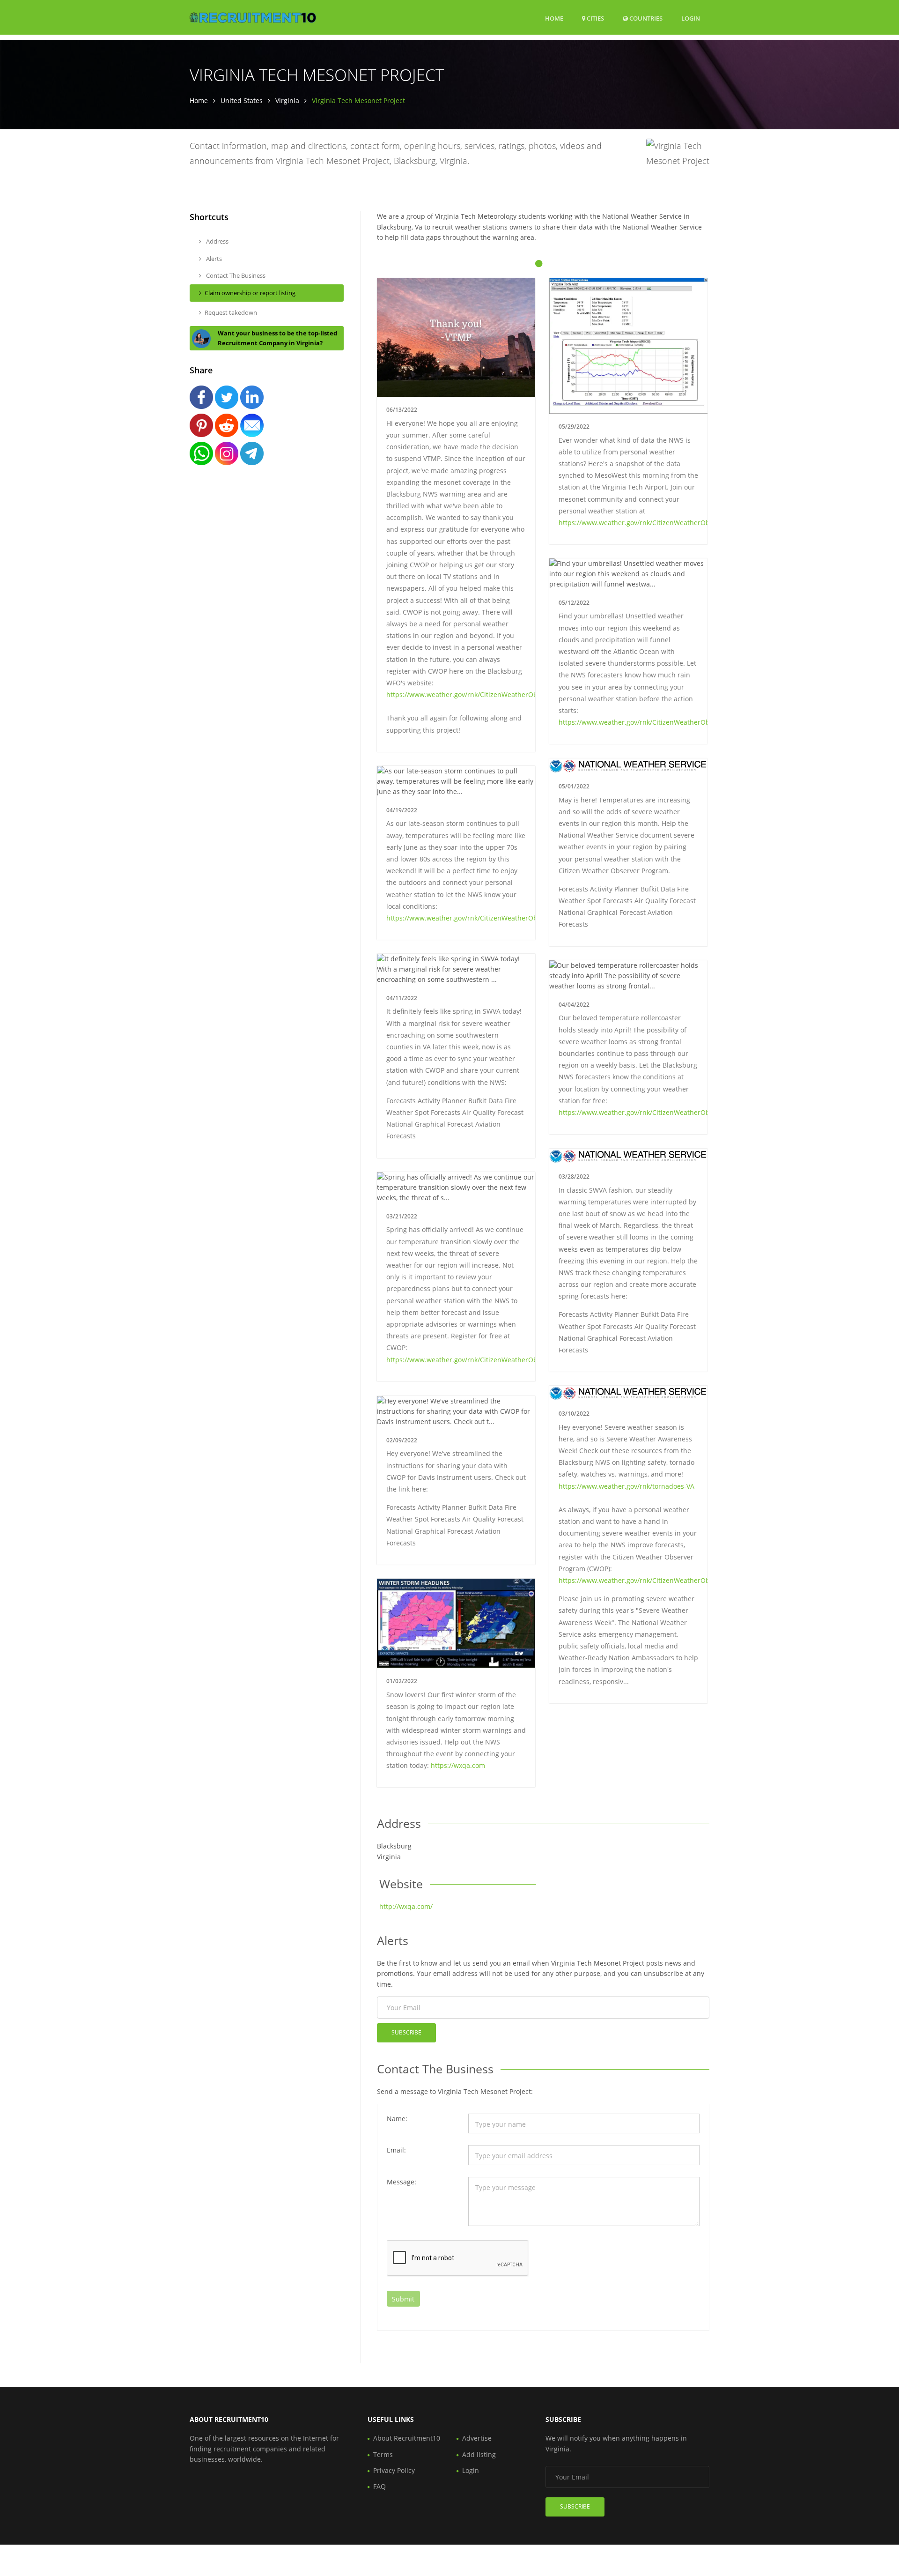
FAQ (379, 2486)
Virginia (287, 100)
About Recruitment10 (407, 2438)
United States (242, 100)
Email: (396, 2150)
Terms (383, 2454)
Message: (402, 2182)
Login (691, 18)
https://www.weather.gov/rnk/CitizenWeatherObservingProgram (487, 694)
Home (554, 18)
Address (217, 241)
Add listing (479, 2454)
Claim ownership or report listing (250, 293)
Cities (595, 18)
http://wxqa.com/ (406, 1906)
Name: (397, 2119)
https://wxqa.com (458, 1765)
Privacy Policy (394, 2470)
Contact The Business (235, 275)
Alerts (213, 259)
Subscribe (406, 2032)
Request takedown (231, 312)
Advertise (477, 2438)
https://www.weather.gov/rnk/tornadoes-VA (626, 1486)
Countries (645, 18)
